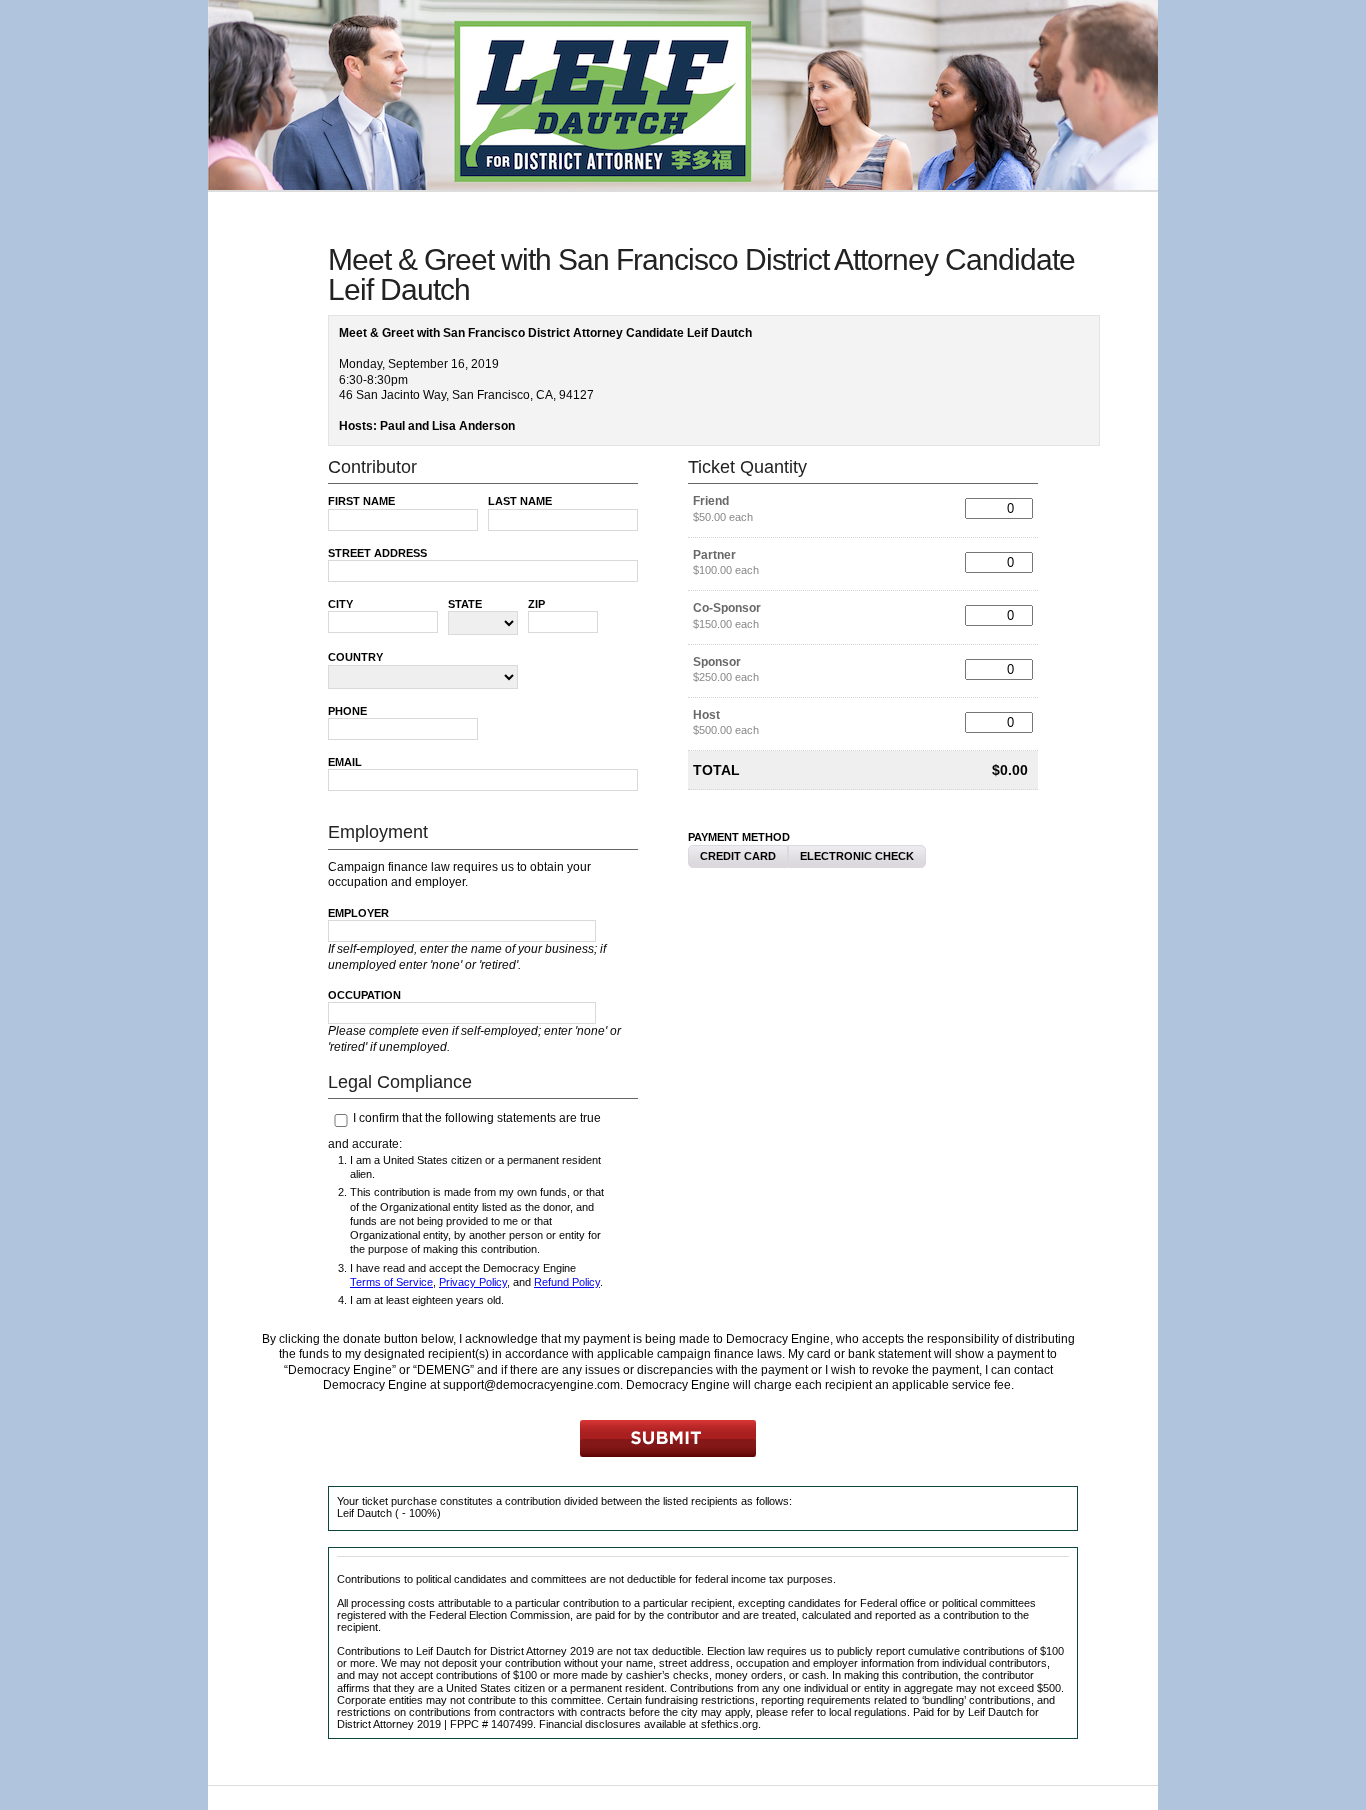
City (340, 604)
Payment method (739, 837)
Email (345, 762)
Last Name (520, 501)
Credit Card (738, 856)
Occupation (364, 995)
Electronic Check (857, 856)
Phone (347, 711)
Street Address (377, 553)
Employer (358, 913)
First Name (361, 501)
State (465, 604)
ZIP (536, 604)
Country (355, 657)
